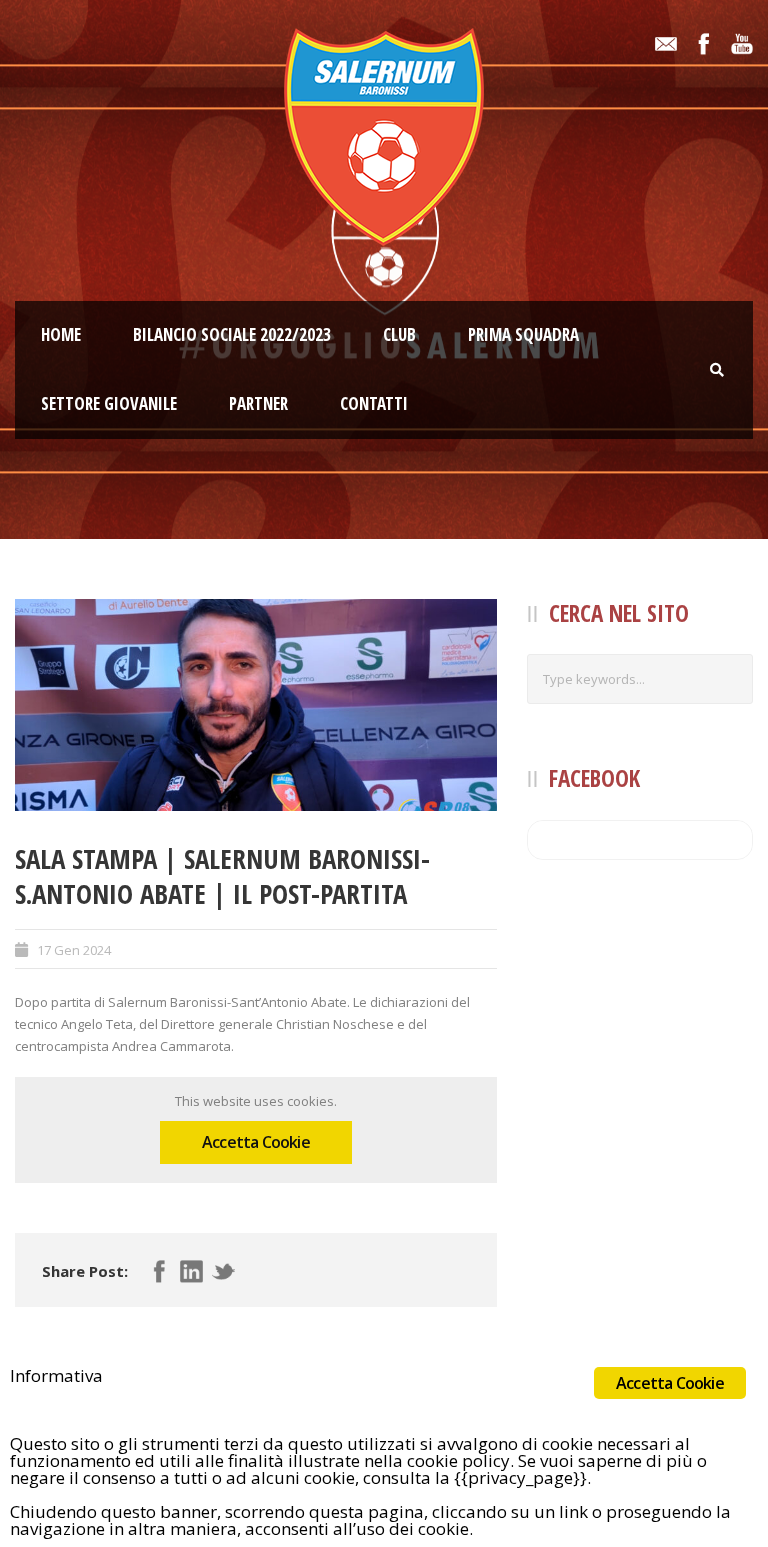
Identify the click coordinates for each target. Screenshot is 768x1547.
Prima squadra (523, 334)
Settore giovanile (109, 403)
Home (61, 334)
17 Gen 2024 (74, 950)
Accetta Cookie (256, 1142)
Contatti (374, 403)
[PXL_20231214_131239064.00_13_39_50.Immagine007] (256, 705)
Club (399, 334)
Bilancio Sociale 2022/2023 (232, 334)
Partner (258, 403)
